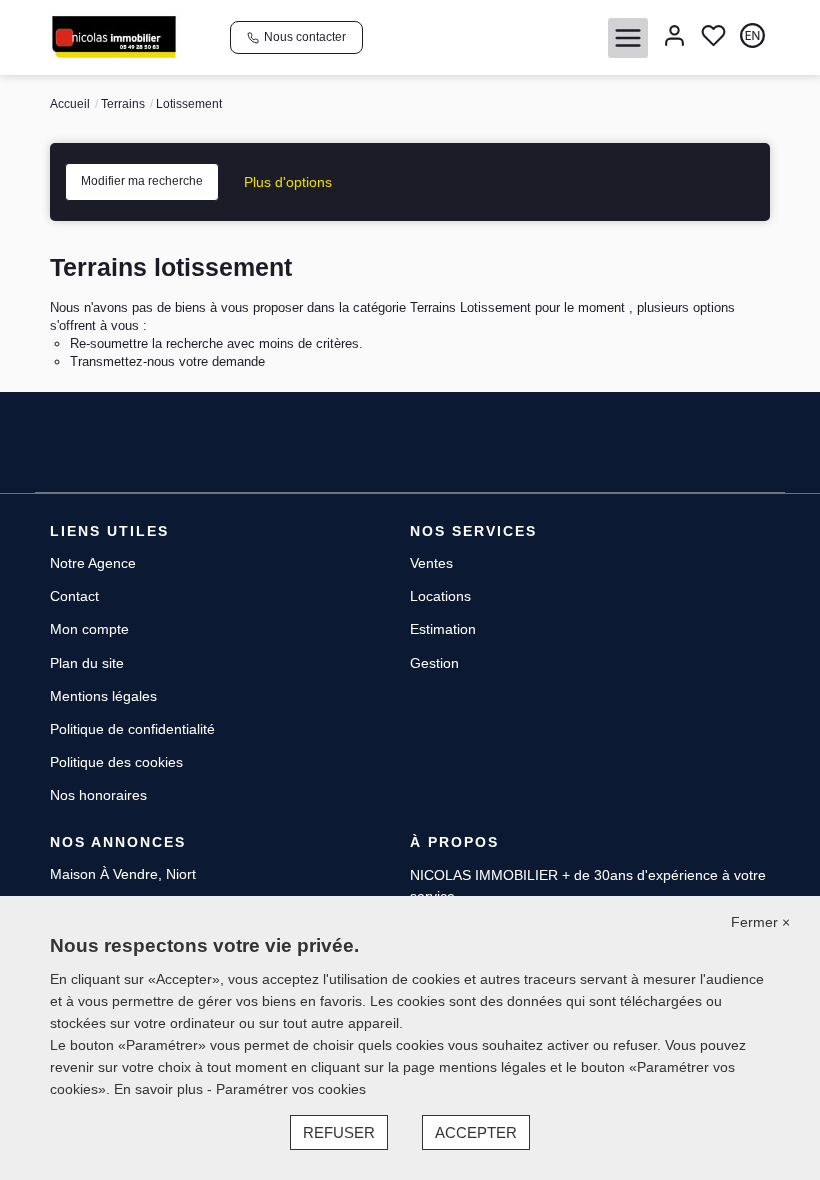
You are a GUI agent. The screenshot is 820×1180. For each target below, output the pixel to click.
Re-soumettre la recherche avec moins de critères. (216, 343)
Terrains (123, 104)
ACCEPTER (476, 1132)
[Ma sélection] (713, 37)
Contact (74, 596)
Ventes (431, 563)
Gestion (434, 663)
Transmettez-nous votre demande (167, 361)
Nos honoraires (98, 795)
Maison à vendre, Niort (123, 874)
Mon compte (89, 629)
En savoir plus (160, 1089)
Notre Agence (93, 563)
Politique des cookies (116, 762)
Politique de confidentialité (132, 729)
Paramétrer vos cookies (291, 1089)
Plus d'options (288, 182)
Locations (440, 596)
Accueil (70, 104)
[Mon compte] (674, 37)
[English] (752, 37)
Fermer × (760, 922)
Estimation (443, 629)
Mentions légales (103, 696)
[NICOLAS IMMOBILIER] (114, 36)
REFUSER (339, 1132)
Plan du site (87, 663)
